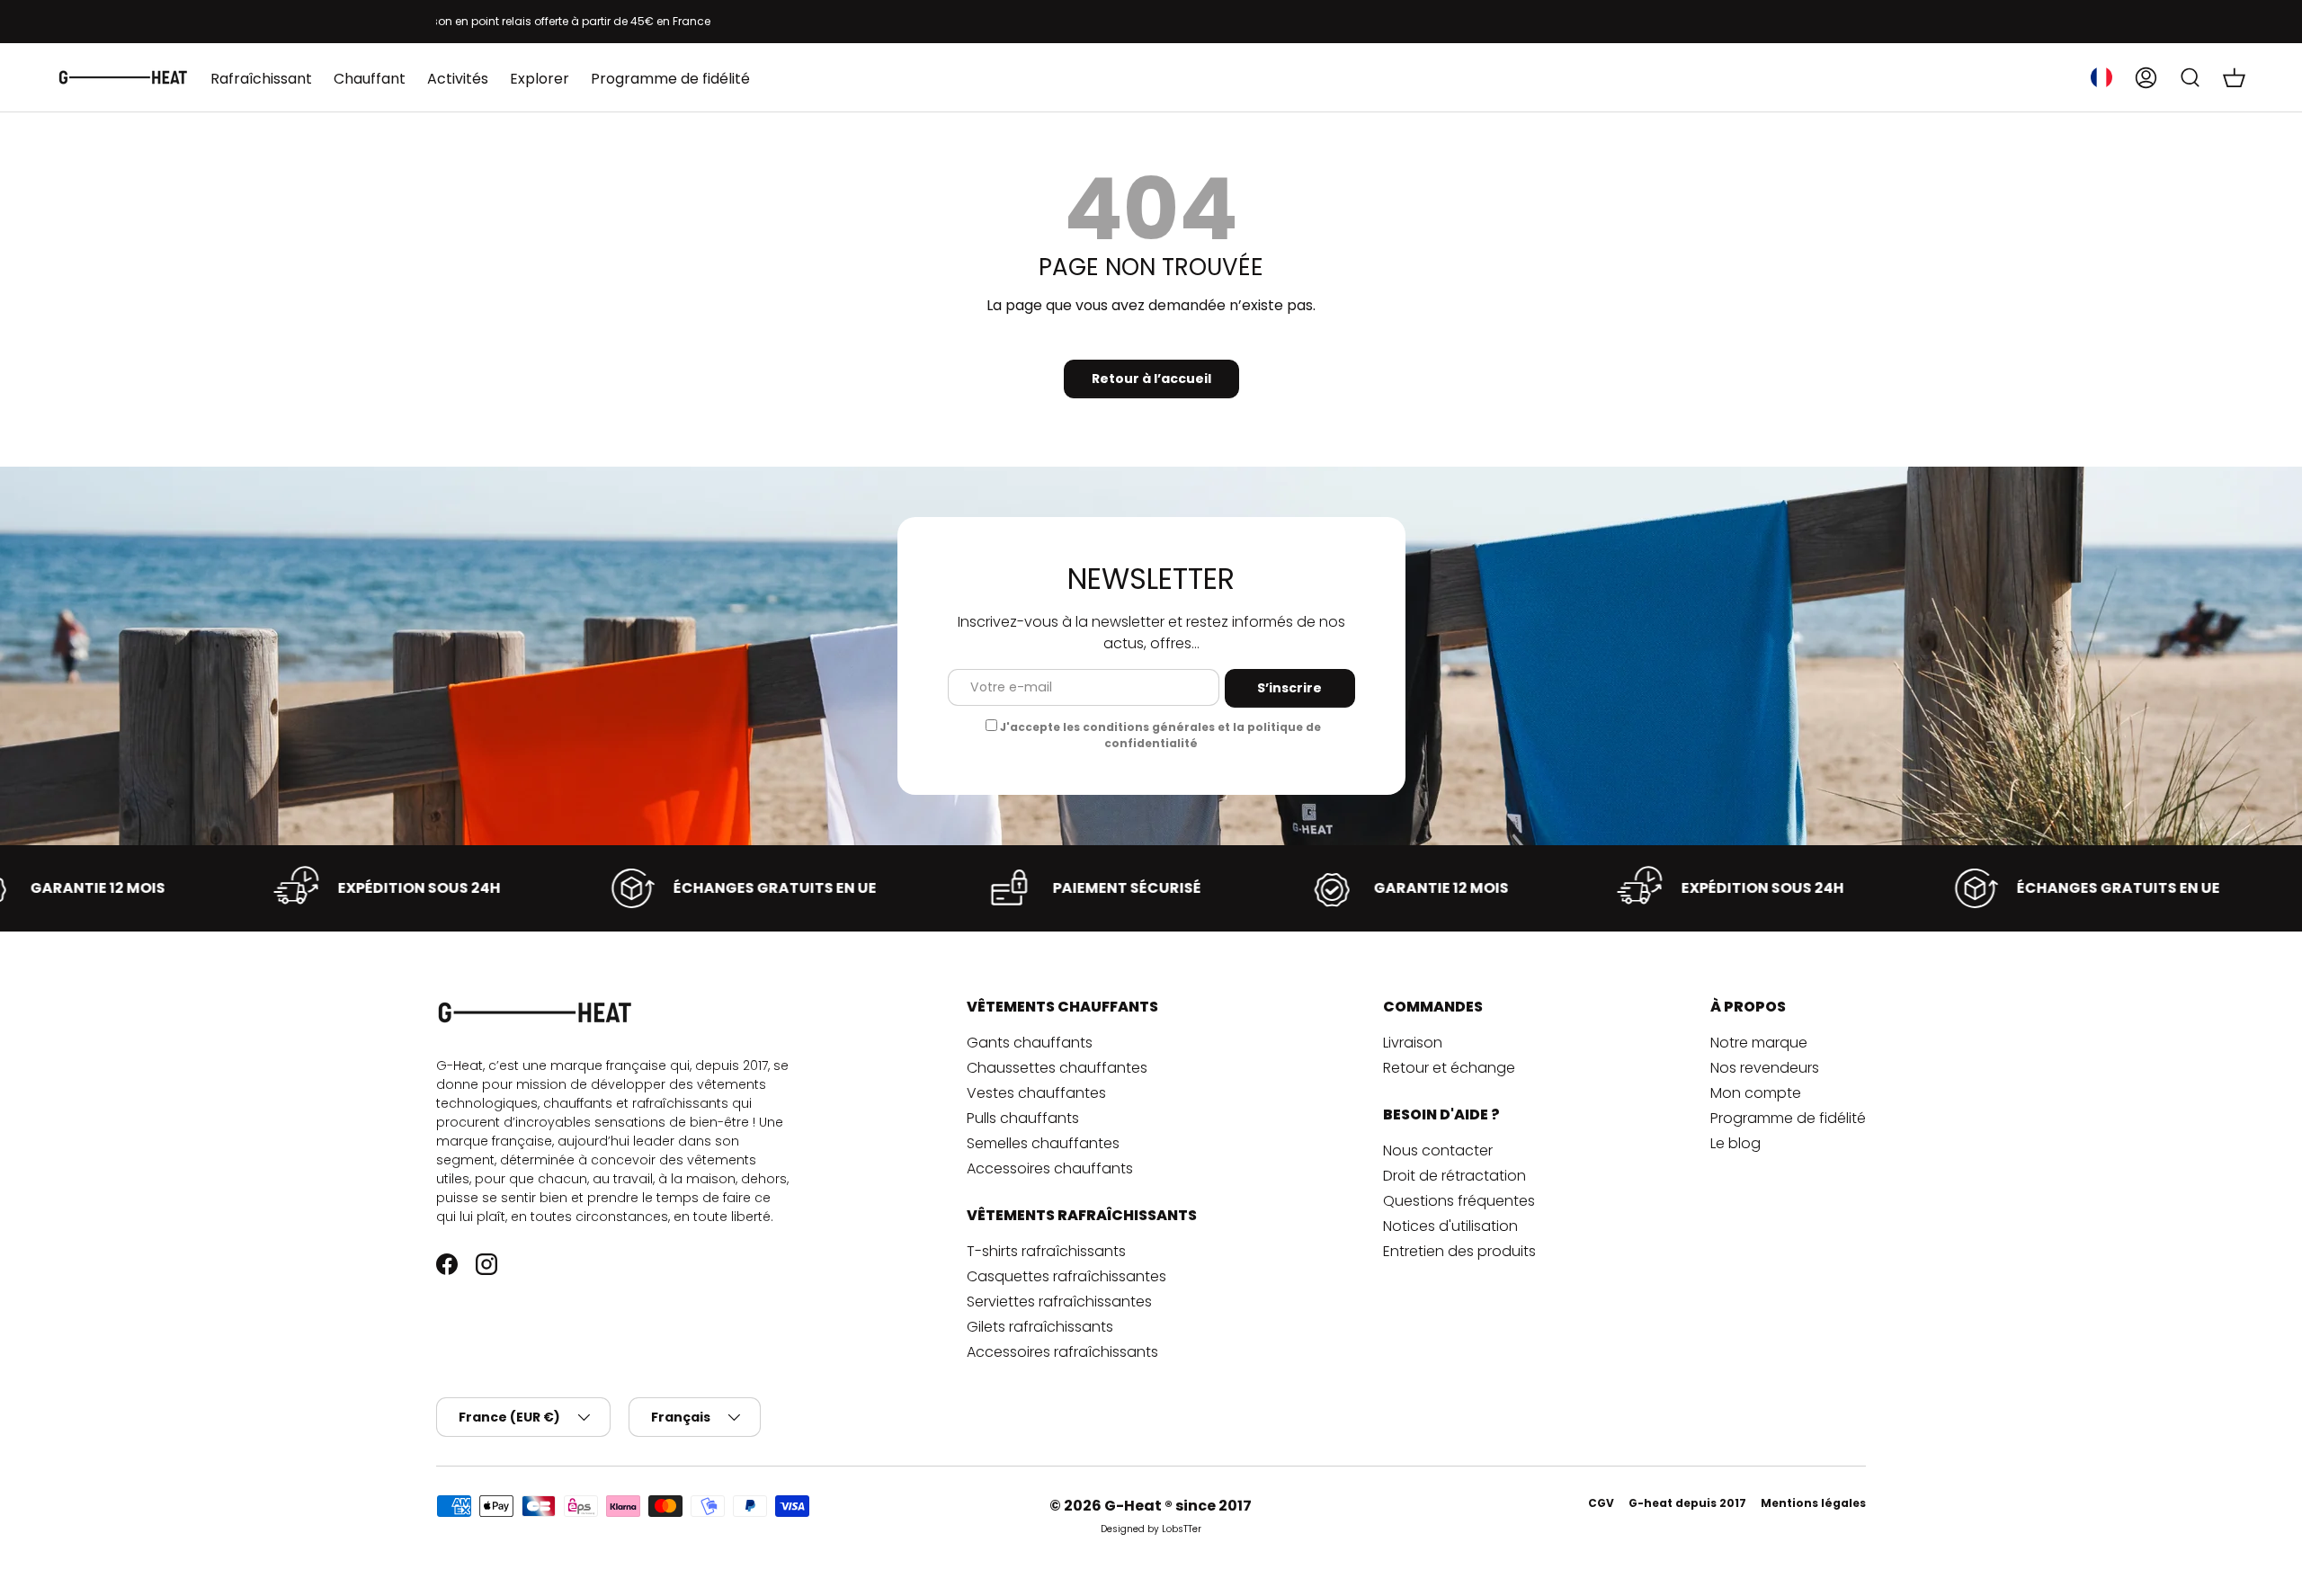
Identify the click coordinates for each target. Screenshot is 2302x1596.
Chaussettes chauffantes (1057, 1068)
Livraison (1413, 1043)
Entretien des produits (1459, 1251)
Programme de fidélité (670, 79)
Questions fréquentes (1459, 1201)
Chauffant (370, 79)
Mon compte (1756, 1093)
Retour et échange (1449, 1068)
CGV (1601, 1503)
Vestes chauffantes (1036, 1093)
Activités (458, 79)
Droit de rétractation (1454, 1176)
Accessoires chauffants (1050, 1168)
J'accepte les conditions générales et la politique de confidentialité (1160, 735)
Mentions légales (1813, 1503)
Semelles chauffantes (1043, 1143)
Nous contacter (1438, 1150)
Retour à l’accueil (1151, 379)
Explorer (540, 79)
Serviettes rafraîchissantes (1059, 1302)
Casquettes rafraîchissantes (1066, 1276)
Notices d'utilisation (1450, 1226)
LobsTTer (1182, 1529)
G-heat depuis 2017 (1687, 1503)
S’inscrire (1289, 688)
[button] (2234, 77)
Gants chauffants (1030, 1043)
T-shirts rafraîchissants (1046, 1251)
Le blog (1735, 1143)
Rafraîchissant (261, 79)
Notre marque (1759, 1043)
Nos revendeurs (1765, 1068)
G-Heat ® (1140, 1506)
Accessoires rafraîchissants (1062, 1352)
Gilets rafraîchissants (1040, 1327)
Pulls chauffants (1023, 1118)
